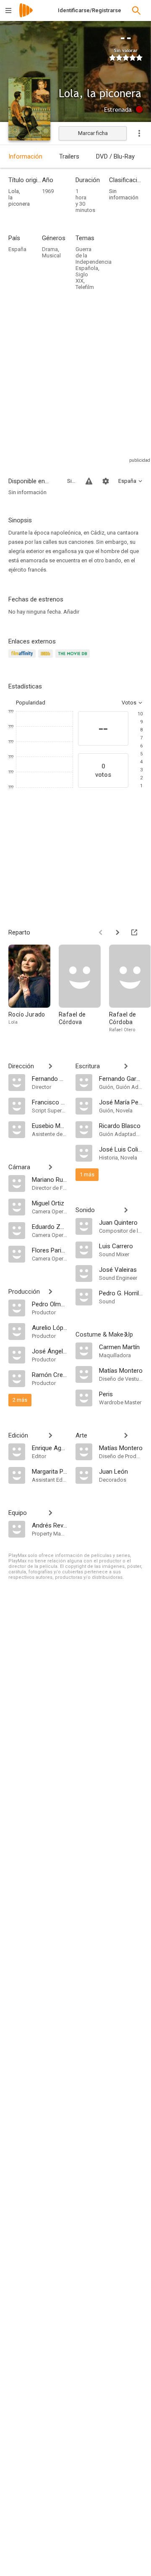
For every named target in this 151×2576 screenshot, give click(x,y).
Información (25, 156)
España (17, 249)
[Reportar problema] (89, 481)
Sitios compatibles (71, 481)
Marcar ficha (93, 133)
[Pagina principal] (26, 16)
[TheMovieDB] (74, 658)
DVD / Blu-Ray (115, 156)
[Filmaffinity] (23, 658)
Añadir (71, 612)
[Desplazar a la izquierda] (101, 932)
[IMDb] (47, 658)
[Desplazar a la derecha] (117, 932)
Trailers (69, 156)
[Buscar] (136, 11)
